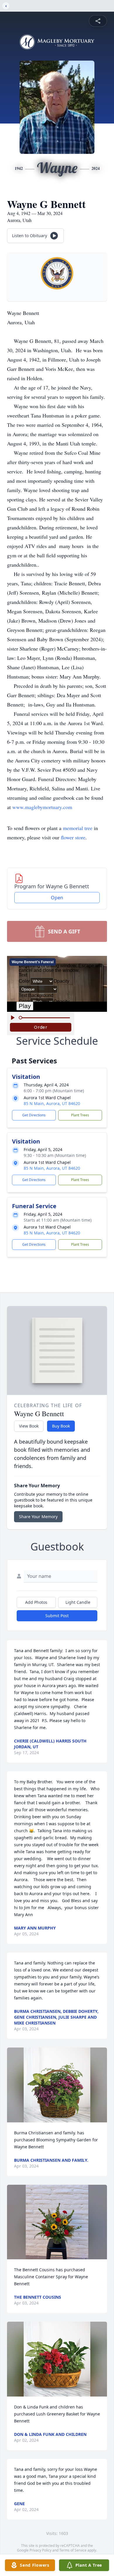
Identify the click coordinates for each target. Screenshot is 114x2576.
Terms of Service (73, 2550)
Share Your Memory (38, 1517)
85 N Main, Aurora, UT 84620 (52, 1103)
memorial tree (78, 828)
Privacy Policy (40, 2550)
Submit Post (57, 1616)
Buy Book (61, 1426)
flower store (73, 837)
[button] (57, 2085)
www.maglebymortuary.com (42, 807)
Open (57, 898)
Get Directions (34, 1115)
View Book (29, 1426)
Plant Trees (80, 1115)
